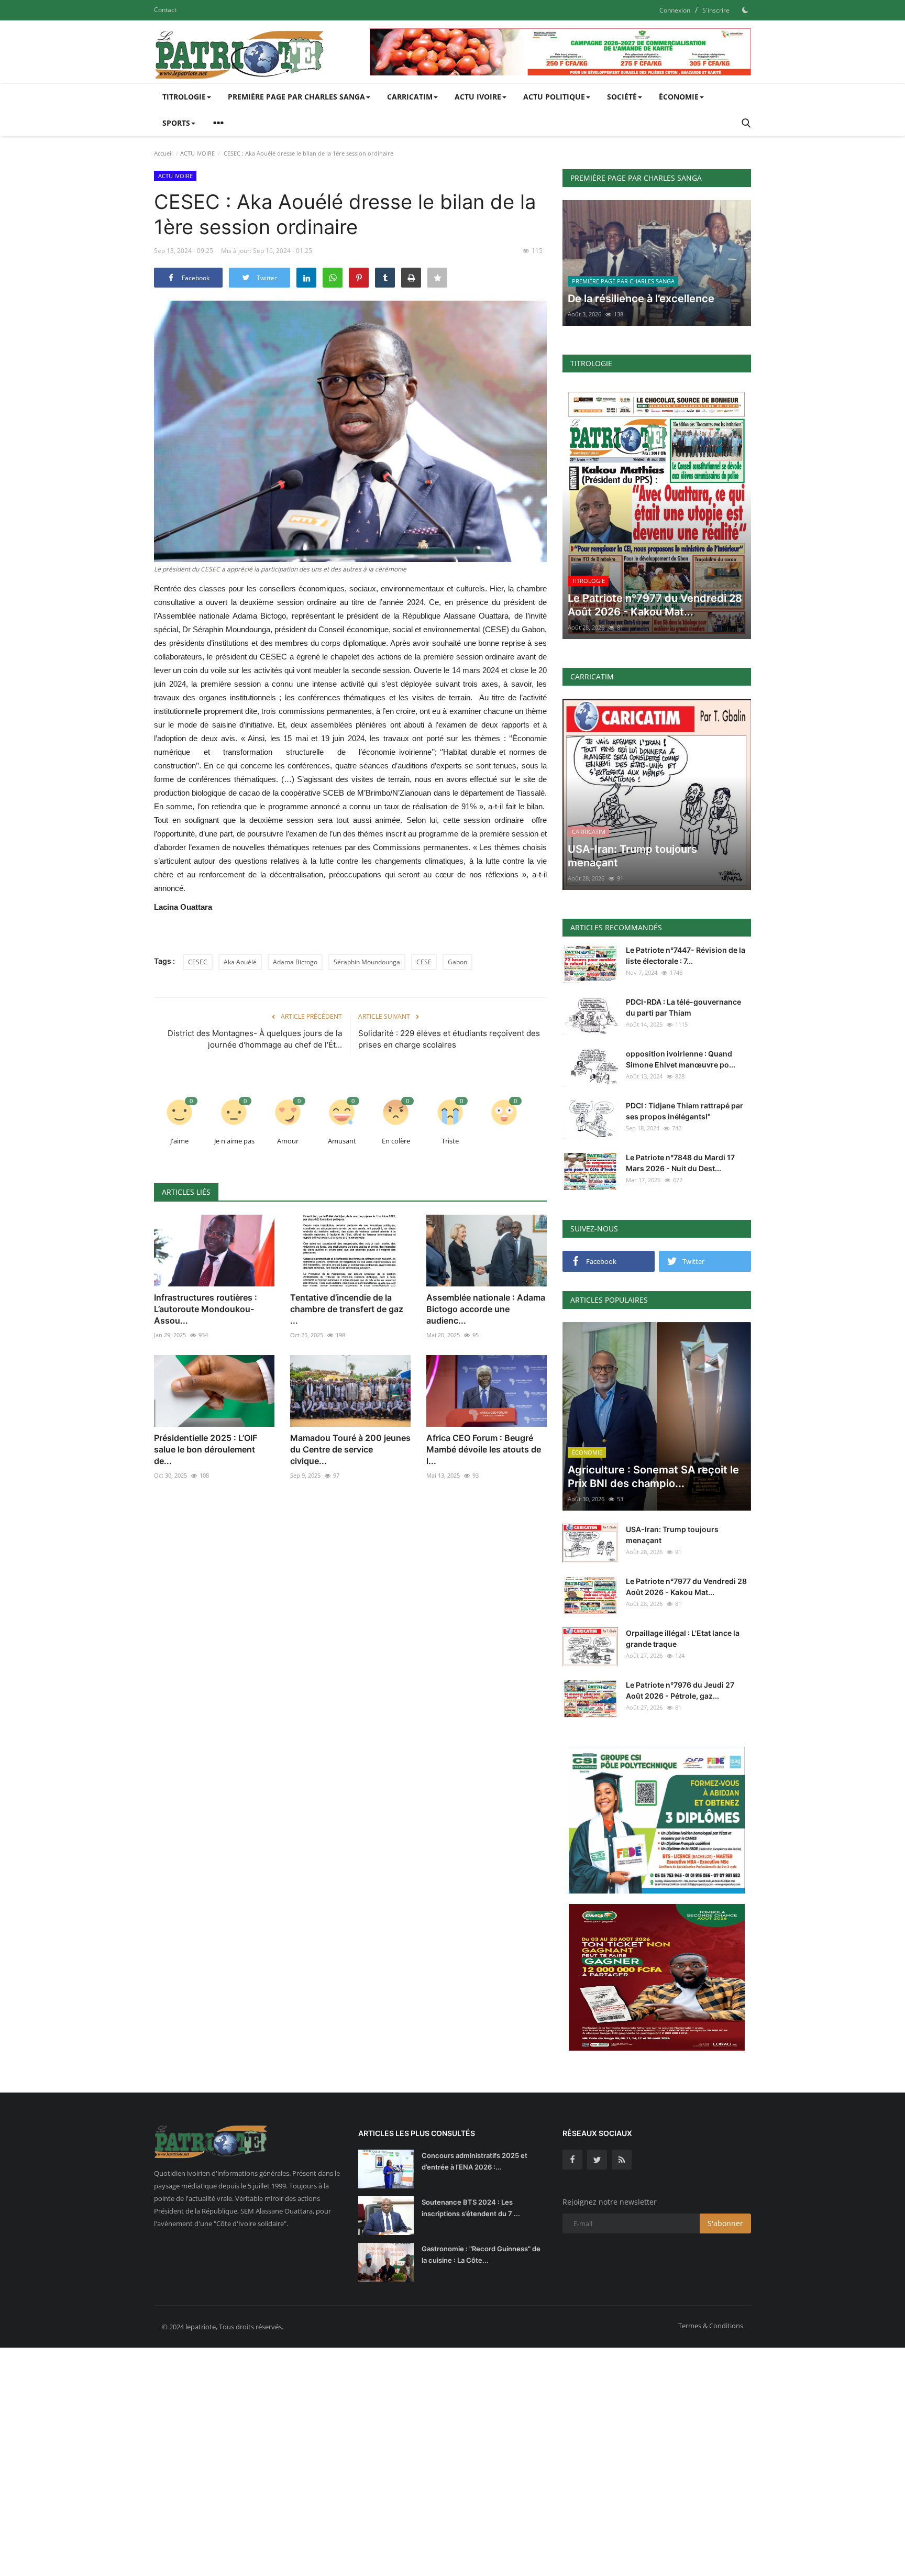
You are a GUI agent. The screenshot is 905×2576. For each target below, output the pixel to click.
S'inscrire (716, 10)
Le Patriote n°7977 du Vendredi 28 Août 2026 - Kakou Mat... (686, 1587)
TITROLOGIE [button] (184, 97)
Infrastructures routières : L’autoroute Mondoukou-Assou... (206, 1309)
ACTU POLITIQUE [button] (554, 97)
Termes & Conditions (711, 2326)
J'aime (179, 1141)
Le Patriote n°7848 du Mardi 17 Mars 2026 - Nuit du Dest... (680, 1163)
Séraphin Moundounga (367, 962)
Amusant (342, 1141)
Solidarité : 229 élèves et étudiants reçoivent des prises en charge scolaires (449, 1039)
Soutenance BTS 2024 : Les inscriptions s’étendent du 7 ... (471, 2208)
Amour (288, 1141)
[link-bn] (560, 52)
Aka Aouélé (240, 962)
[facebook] (572, 2160)
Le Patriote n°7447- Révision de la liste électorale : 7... (686, 955)
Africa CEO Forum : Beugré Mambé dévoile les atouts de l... (484, 1449)
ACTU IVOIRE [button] (478, 97)
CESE (424, 962)
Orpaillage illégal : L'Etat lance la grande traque (683, 1638)
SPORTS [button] (176, 123)
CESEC (198, 962)
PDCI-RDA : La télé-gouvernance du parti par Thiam (683, 1007)
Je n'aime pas (234, 1141)
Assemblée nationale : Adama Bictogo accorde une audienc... (486, 1309)
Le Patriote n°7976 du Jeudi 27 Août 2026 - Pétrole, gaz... (680, 1690)
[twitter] (597, 2160)
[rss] (622, 2160)
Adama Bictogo (295, 962)
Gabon (457, 962)
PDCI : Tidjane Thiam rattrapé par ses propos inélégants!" (685, 1111)
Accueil (163, 153)
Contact (165, 10)
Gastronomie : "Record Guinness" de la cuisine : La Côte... (481, 2254)
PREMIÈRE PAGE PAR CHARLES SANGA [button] (296, 97)
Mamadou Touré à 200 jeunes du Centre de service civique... (350, 1449)
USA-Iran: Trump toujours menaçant (672, 1535)
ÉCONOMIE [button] (679, 97)
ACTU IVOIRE (197, 153)
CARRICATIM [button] (410, 97)
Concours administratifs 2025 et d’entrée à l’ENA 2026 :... (474, 2161)
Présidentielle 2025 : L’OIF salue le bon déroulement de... (206, 1449)
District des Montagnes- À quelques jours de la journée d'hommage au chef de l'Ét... (255, 1039)
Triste (450, 1141)
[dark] (745, 10)
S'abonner (725, 2223)
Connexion (675, 10)
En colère (396, 1141)
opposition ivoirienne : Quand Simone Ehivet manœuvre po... (681, 1059)
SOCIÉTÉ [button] (622, 97)
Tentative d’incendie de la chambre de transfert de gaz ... (347, 1309)
